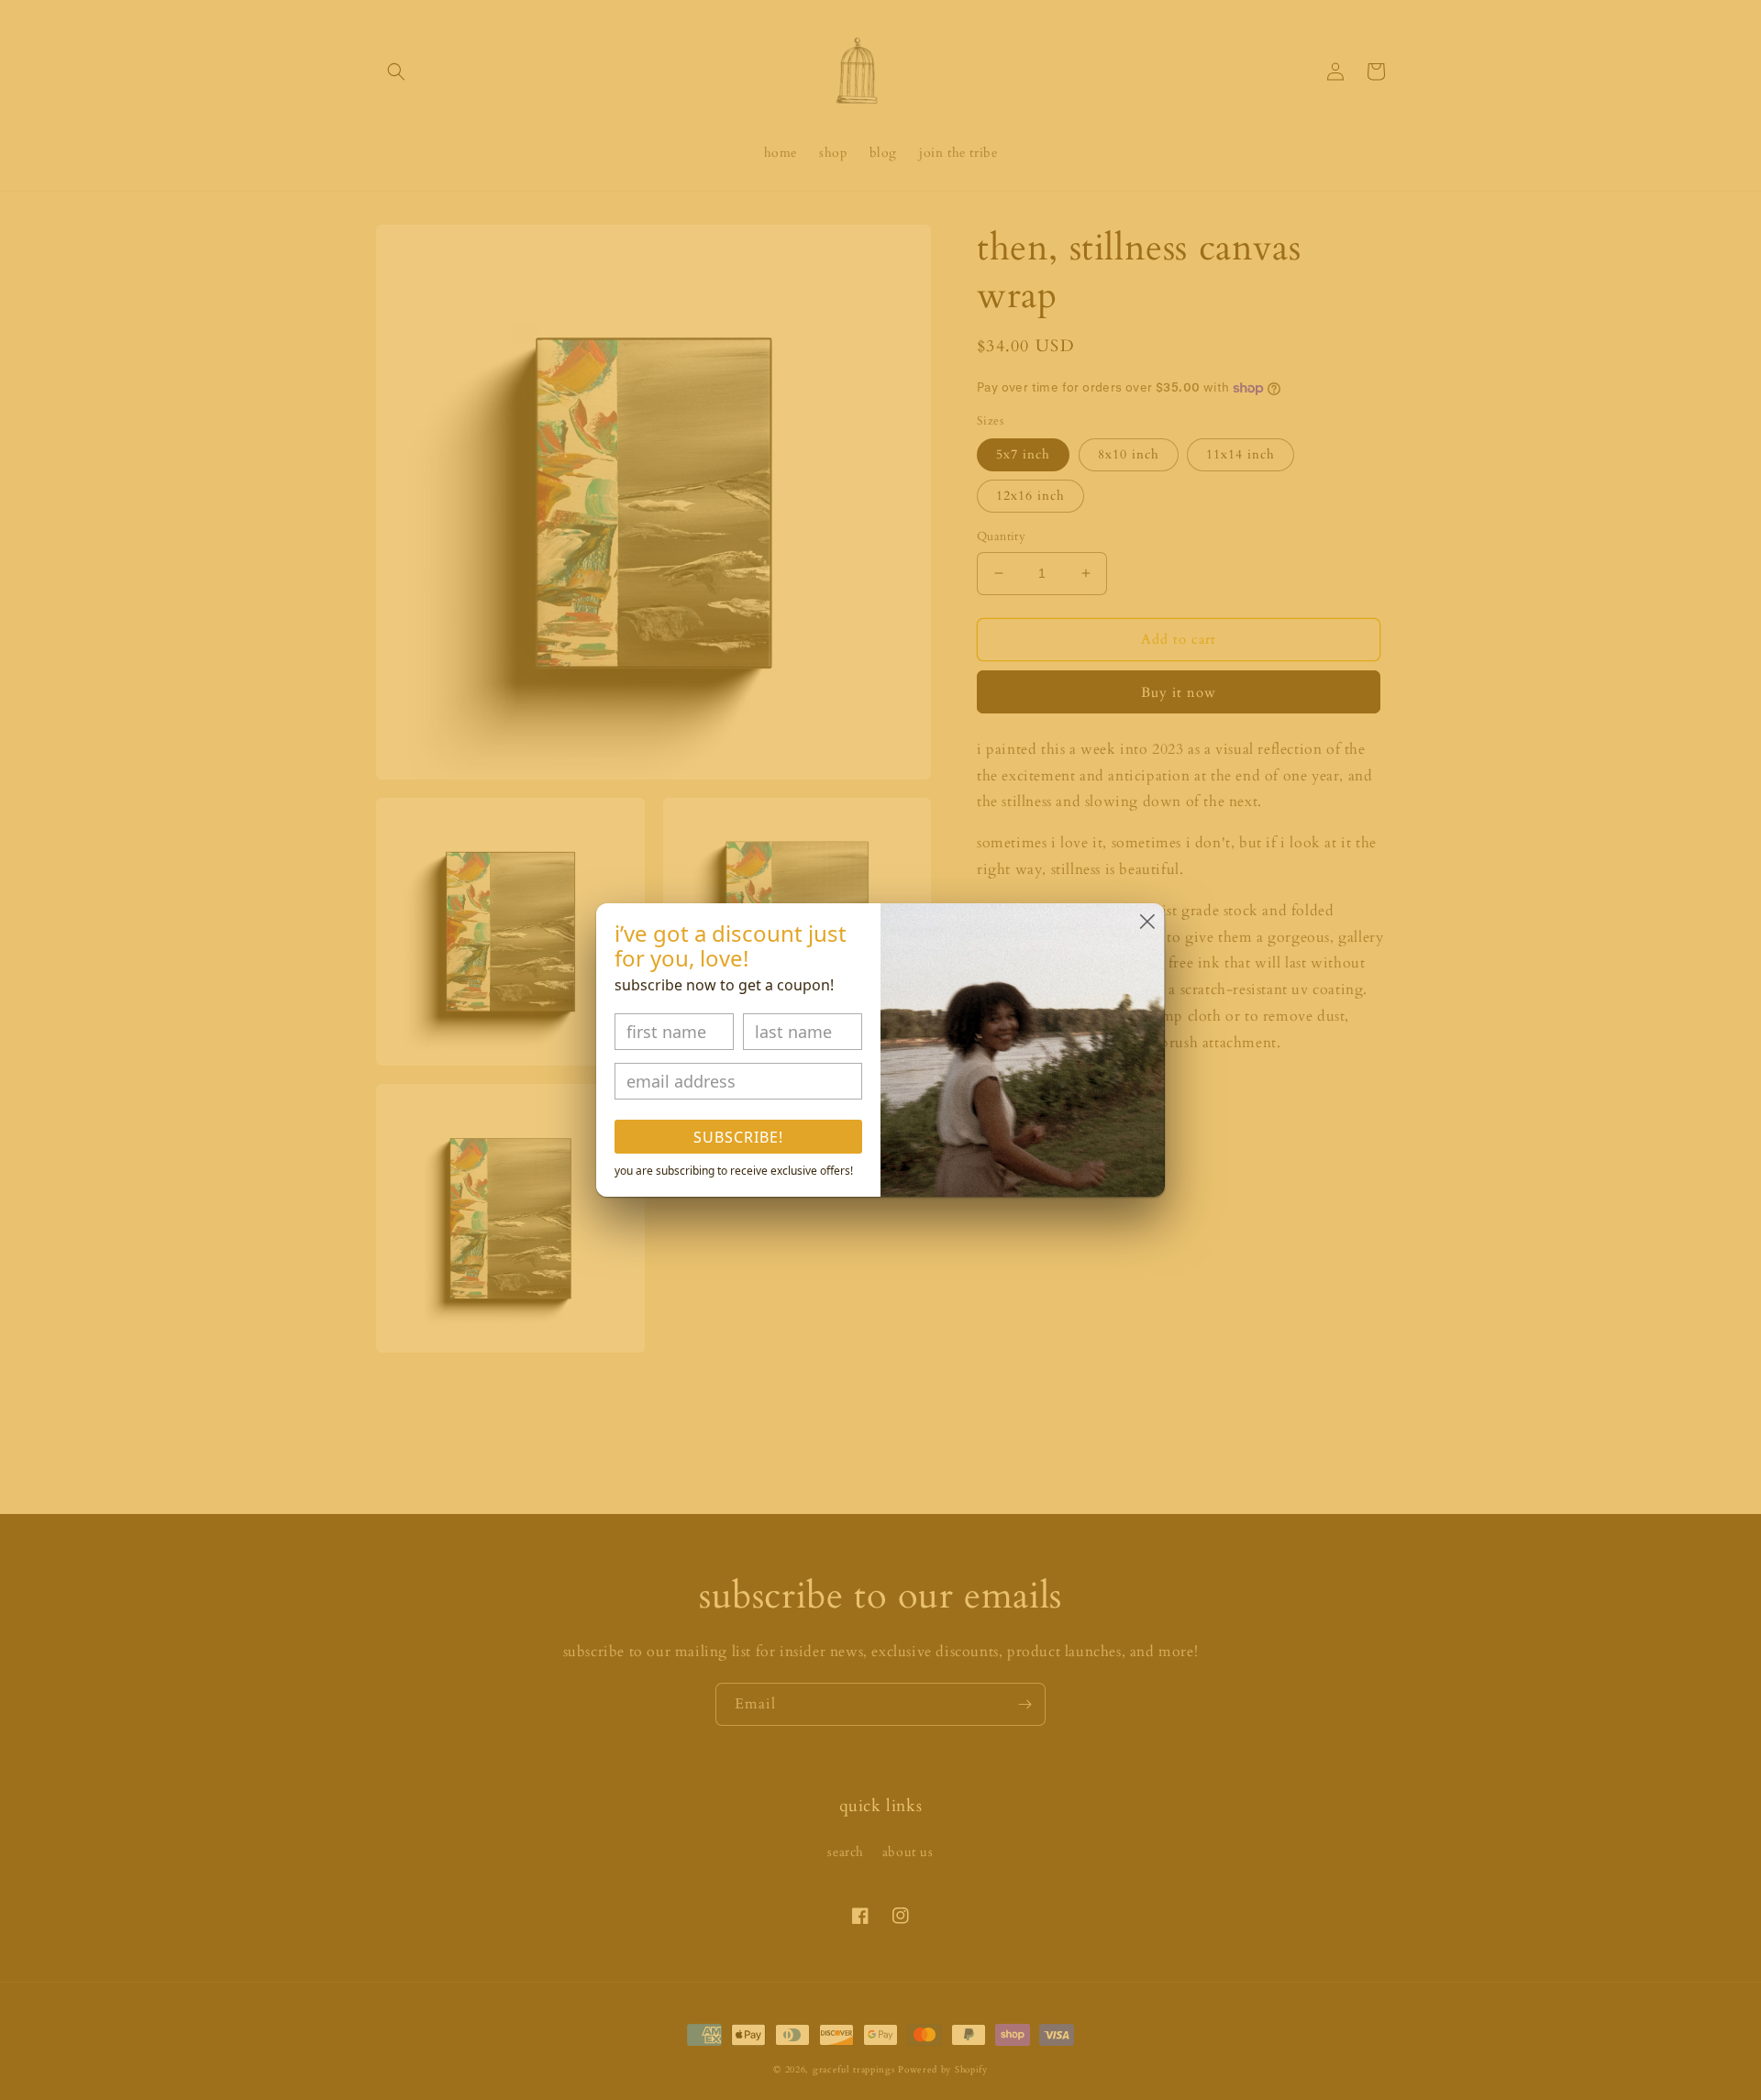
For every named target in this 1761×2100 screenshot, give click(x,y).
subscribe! (738, 1137)
